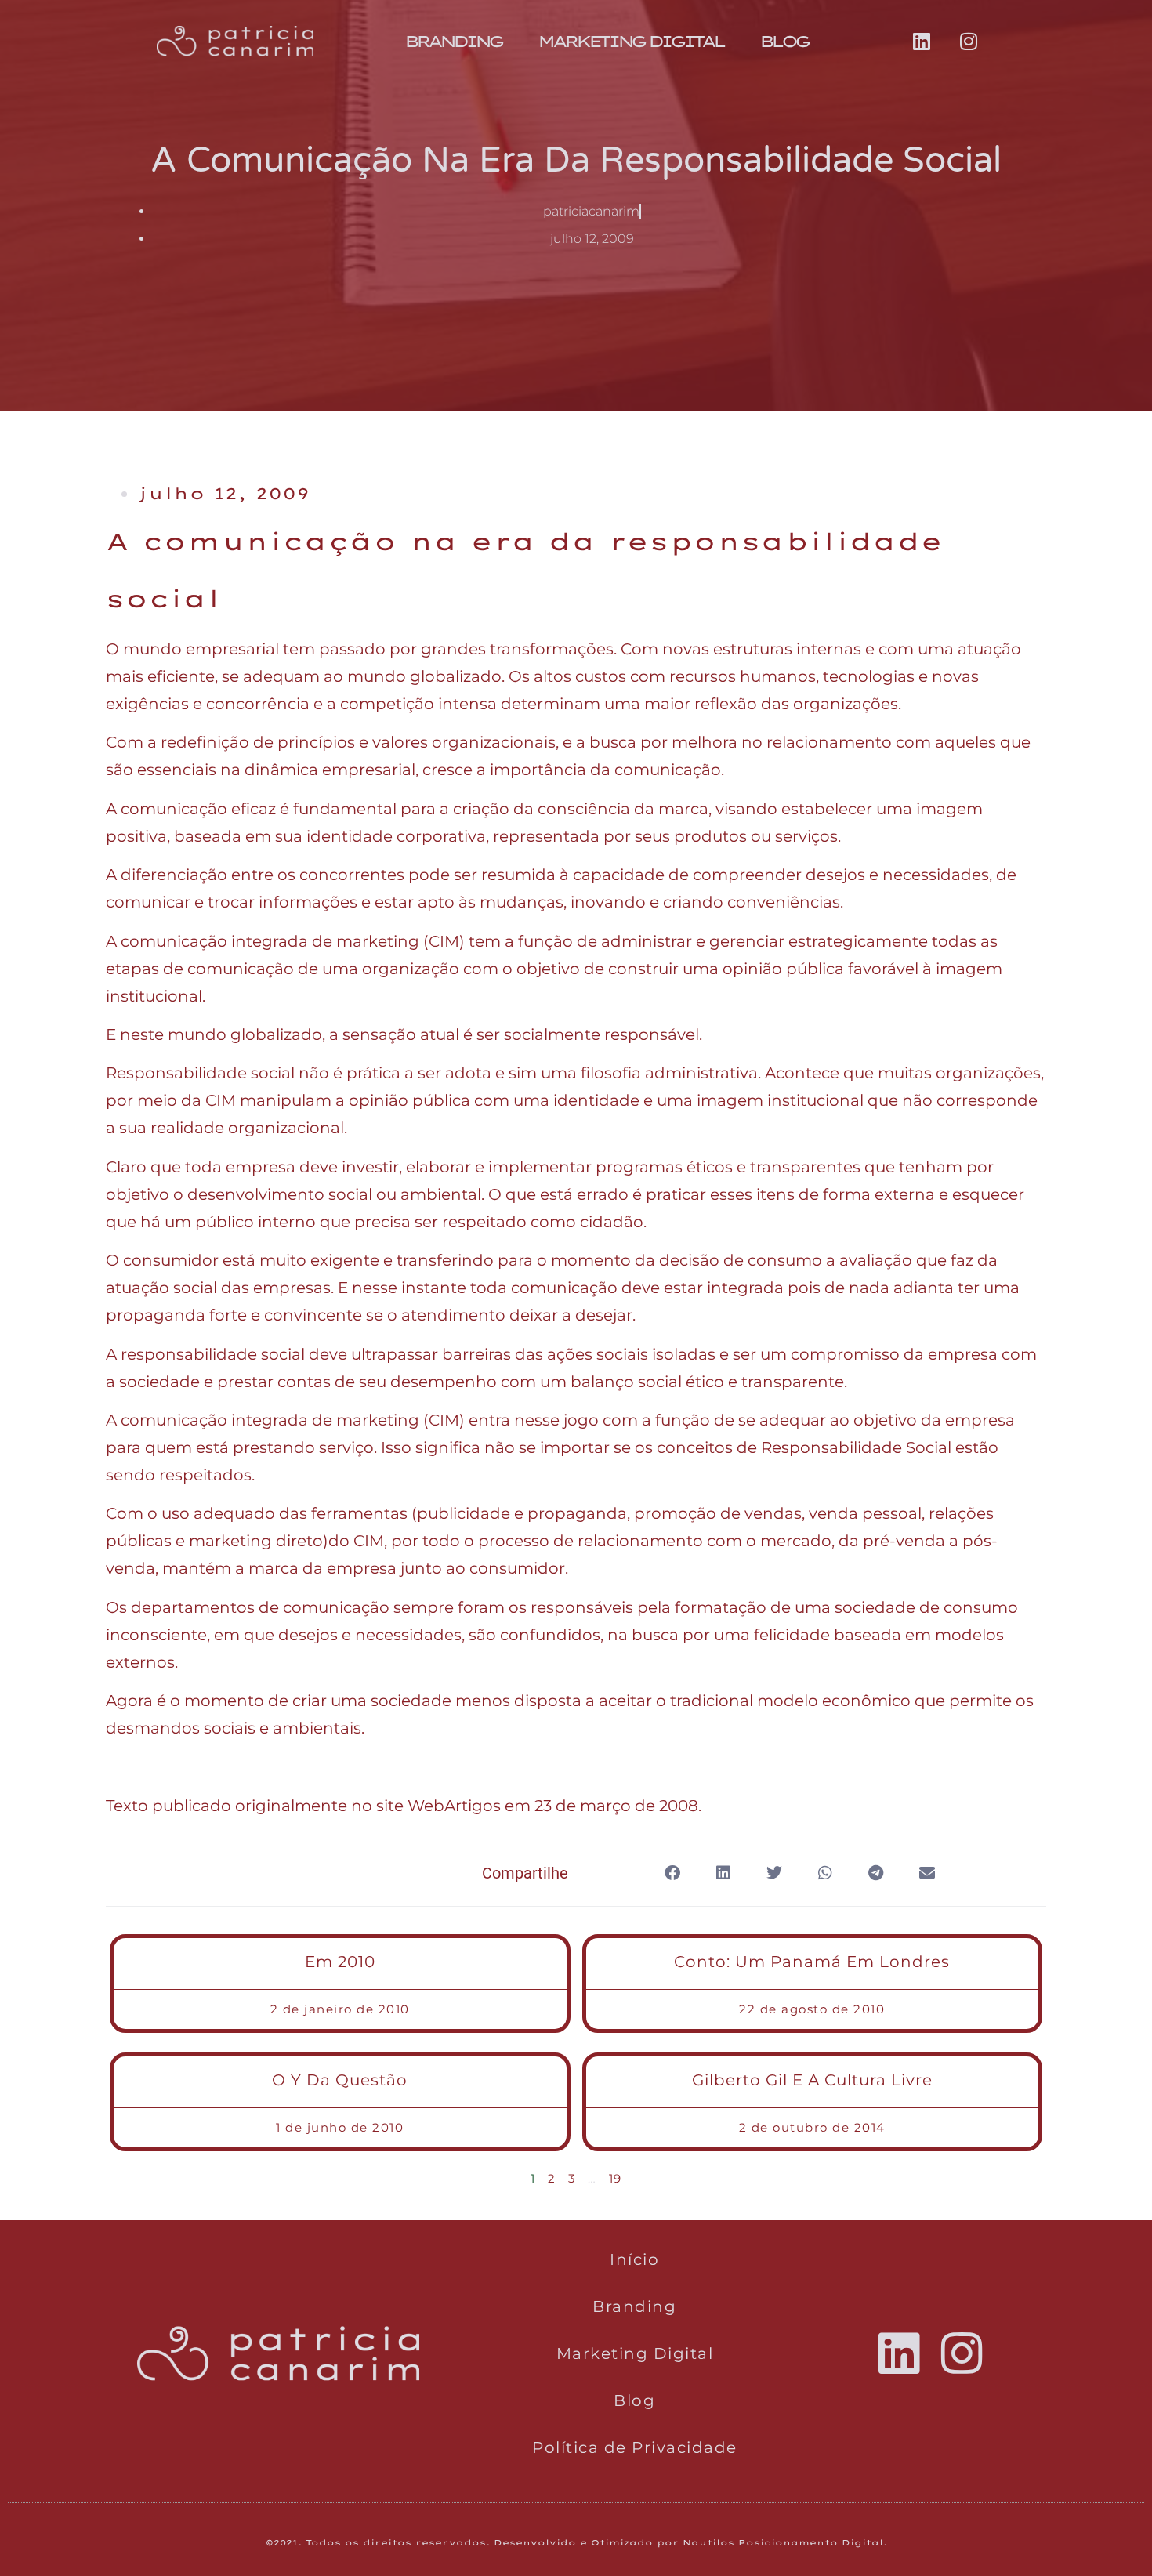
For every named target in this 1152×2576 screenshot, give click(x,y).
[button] (672, 1873)
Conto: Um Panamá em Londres (812, 1962)
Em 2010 (340, 1962)
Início (634, 2259)
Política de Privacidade (635, 2447)
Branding (453, 41)
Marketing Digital (630, 41)
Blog (784, 41)
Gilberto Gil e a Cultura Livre (812, 2080)
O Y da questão (340, 2080)
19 (616, 2178)
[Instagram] (969, 42)
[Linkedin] (922, 42)
